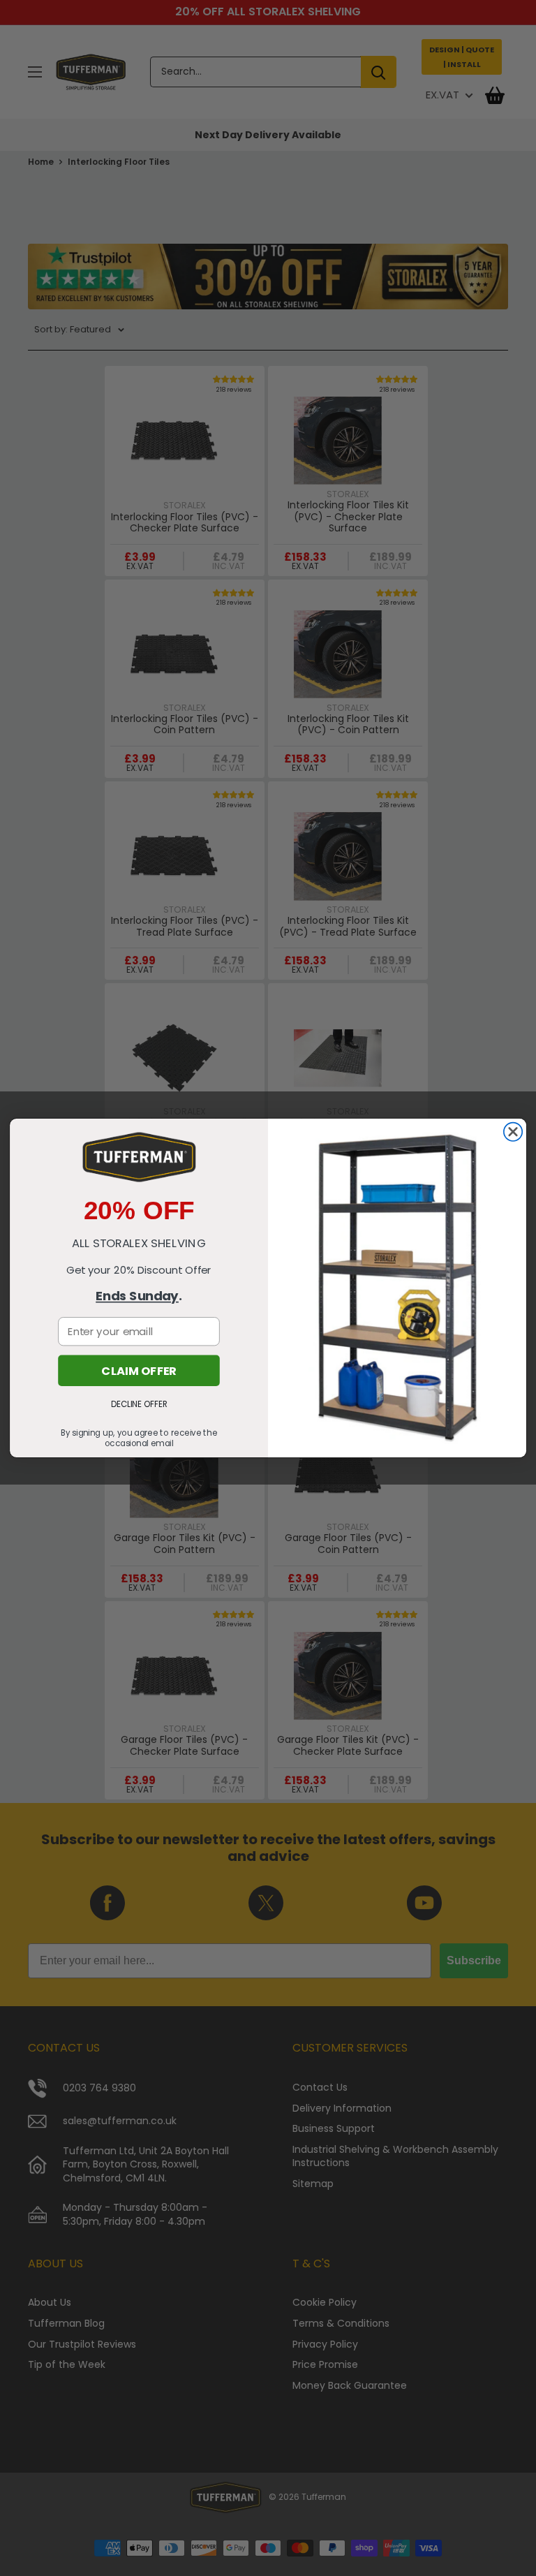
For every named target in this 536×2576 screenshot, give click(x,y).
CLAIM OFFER (139, 1370)
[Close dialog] (513, 1132)
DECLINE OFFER (139, 1404)
